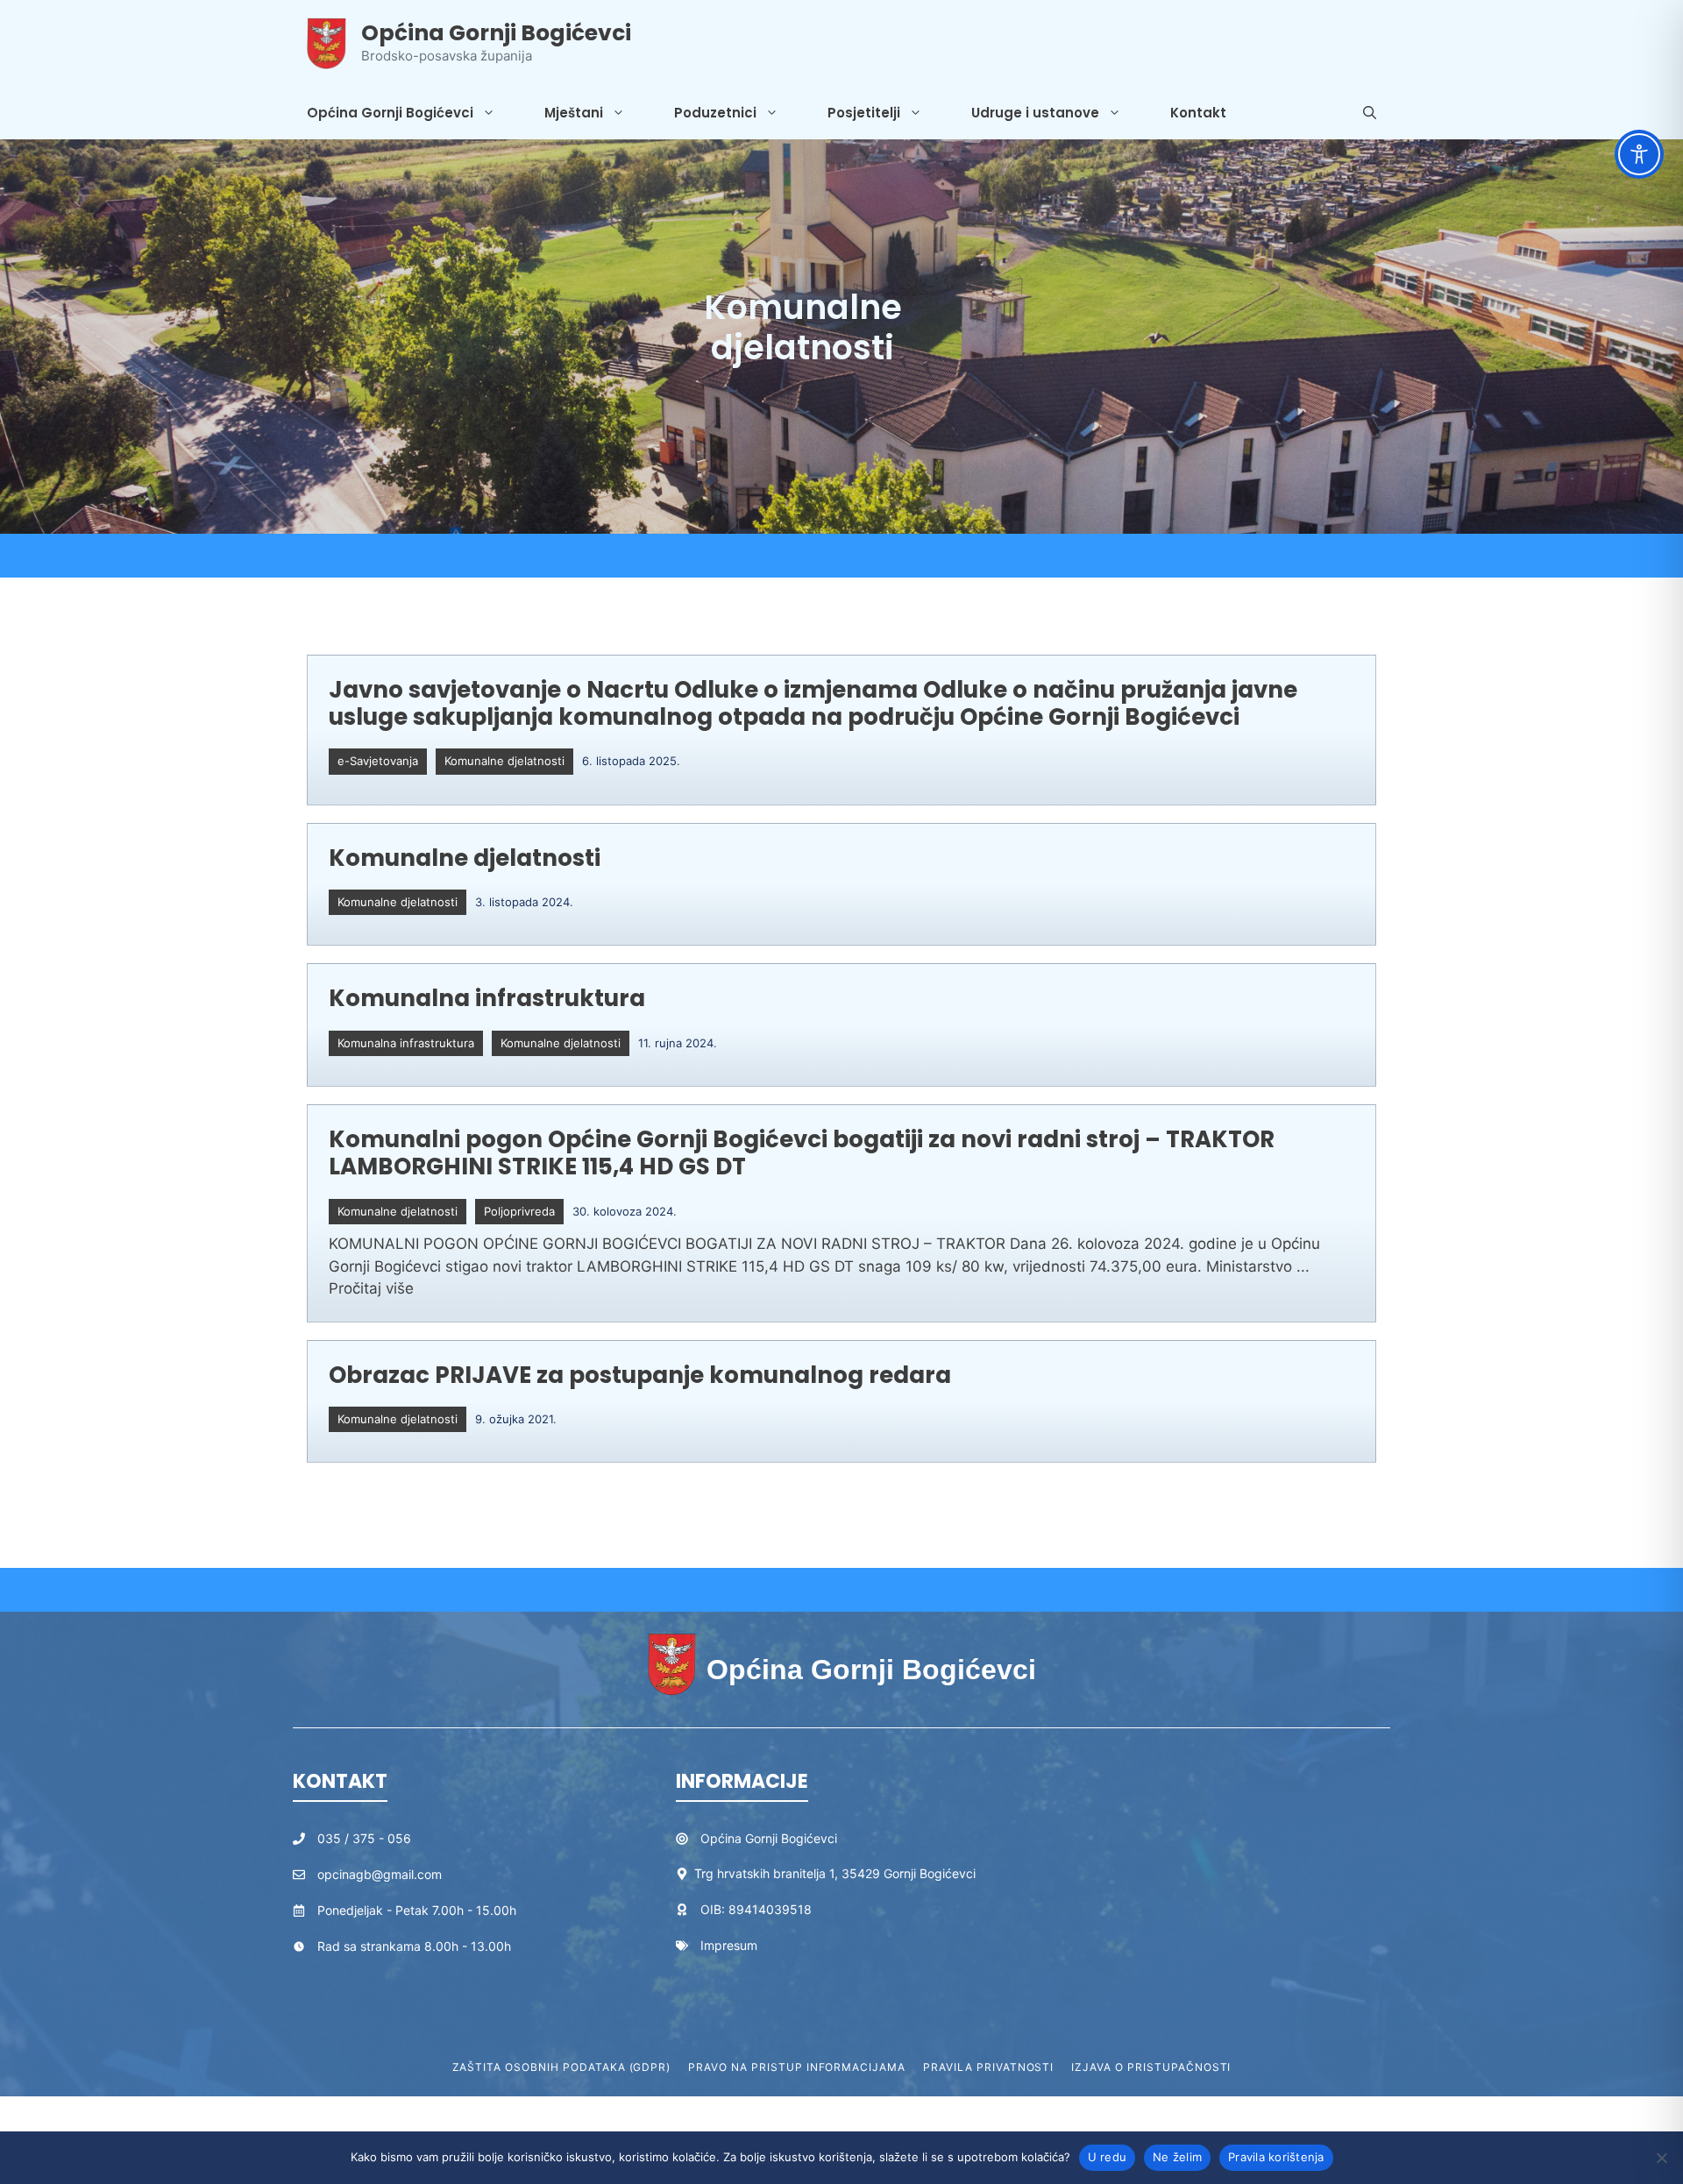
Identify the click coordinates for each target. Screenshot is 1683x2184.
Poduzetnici (715, 113)
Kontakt (1198, 113)
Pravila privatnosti (988, 2067)
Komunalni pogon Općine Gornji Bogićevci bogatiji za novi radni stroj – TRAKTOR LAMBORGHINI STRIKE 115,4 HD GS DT (802, 1153)
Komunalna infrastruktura (487, 998)
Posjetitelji (864, 113)
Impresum (729, 1945)
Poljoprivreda (519, 1211)
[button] (1370, 113)
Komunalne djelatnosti (504, 761)
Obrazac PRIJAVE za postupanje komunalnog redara (640, 1375)
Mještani (574, 113)
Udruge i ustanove (1035, 113)
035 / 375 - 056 (364, 1838)
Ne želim (1177, 2157)
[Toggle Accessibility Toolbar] (1639, 154)
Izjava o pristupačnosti (1151, 2067)
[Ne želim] (1661, 2158)
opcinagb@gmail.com (380, 1874)
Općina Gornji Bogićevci (496, 33)
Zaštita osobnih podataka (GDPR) (562, 2067)
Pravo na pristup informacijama (797, 2067)
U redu (1108, 2157)
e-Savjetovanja (378, 761)
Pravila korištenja (1276, 2157)
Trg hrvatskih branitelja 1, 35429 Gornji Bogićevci (835, 1873)
